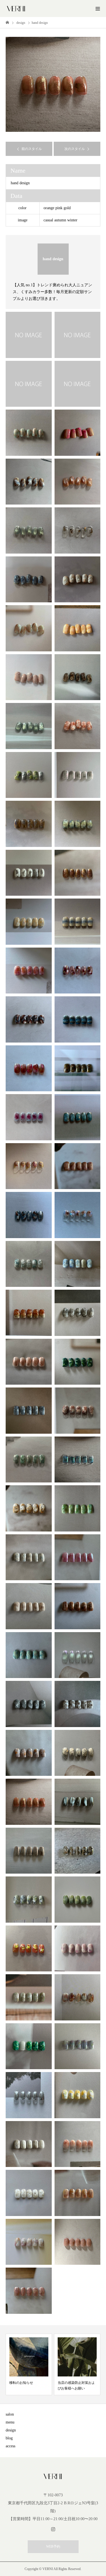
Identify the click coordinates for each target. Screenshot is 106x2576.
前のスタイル (32, 149)
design (11, 2430)
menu (10, 2422)
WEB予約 (53, 2547)
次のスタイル (75, 149)
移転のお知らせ (21, 2383)
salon (10, 2414)
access (10, 2446)
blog (9, 2438)
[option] (53, 84)
